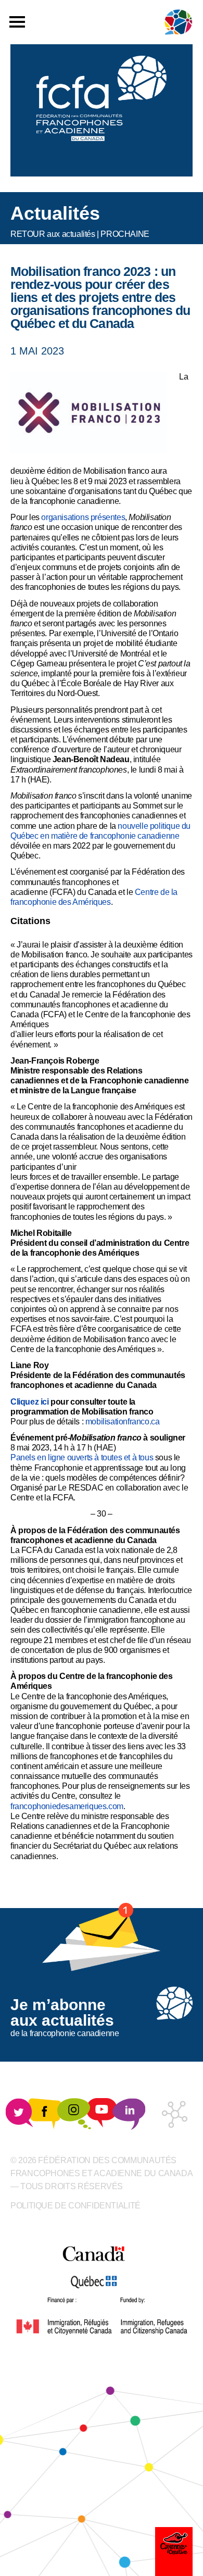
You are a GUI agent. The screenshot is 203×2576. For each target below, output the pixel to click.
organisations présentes (83, 517)
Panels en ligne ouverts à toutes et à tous (82, 1457)
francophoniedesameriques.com (67, 1806)
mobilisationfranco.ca (123, 1422)
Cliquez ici (30, 1402)
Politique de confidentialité (75, 2206)
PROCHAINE (125, 234)
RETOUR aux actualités (53, 234)
